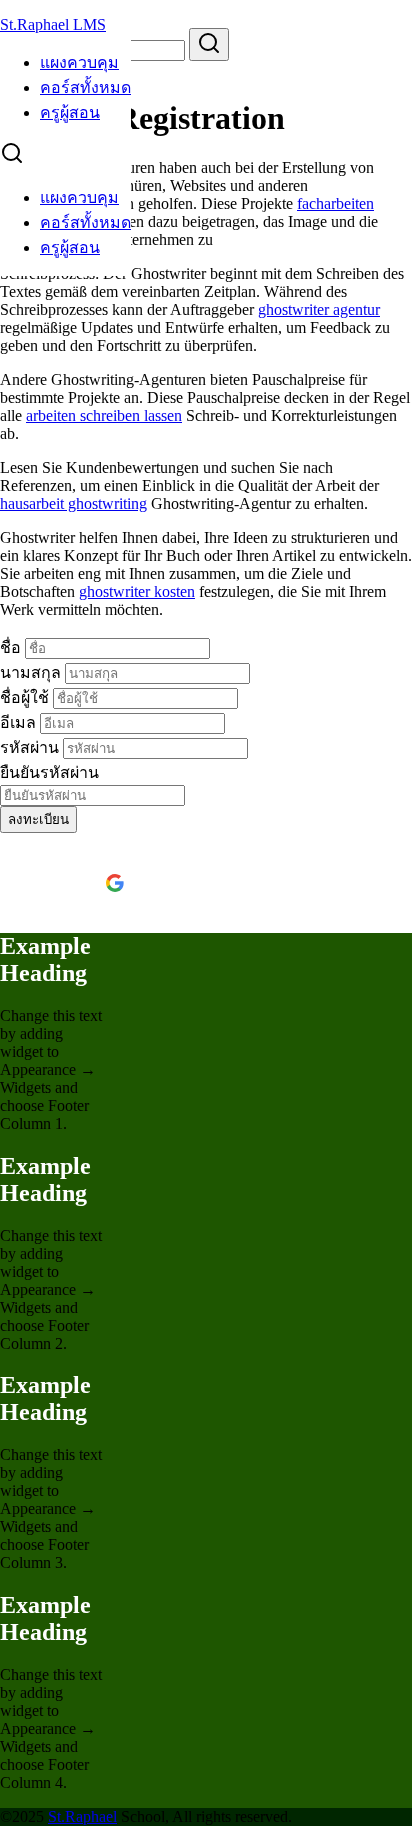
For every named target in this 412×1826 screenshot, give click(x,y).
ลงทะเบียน (38, 819)
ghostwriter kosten (137, 591)
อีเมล (20, 722)
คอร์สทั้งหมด (85, 87)
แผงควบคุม (79, 62)
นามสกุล (32, 672)
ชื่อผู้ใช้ (26, 697)
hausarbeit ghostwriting (73, 503)
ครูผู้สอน (70, 112)
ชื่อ (12, 647)
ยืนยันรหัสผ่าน (49, 772)
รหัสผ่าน (31, 747)
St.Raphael (82, 1816)
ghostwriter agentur (319, 309)
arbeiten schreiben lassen (104, 415)
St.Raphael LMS (53, 24)
